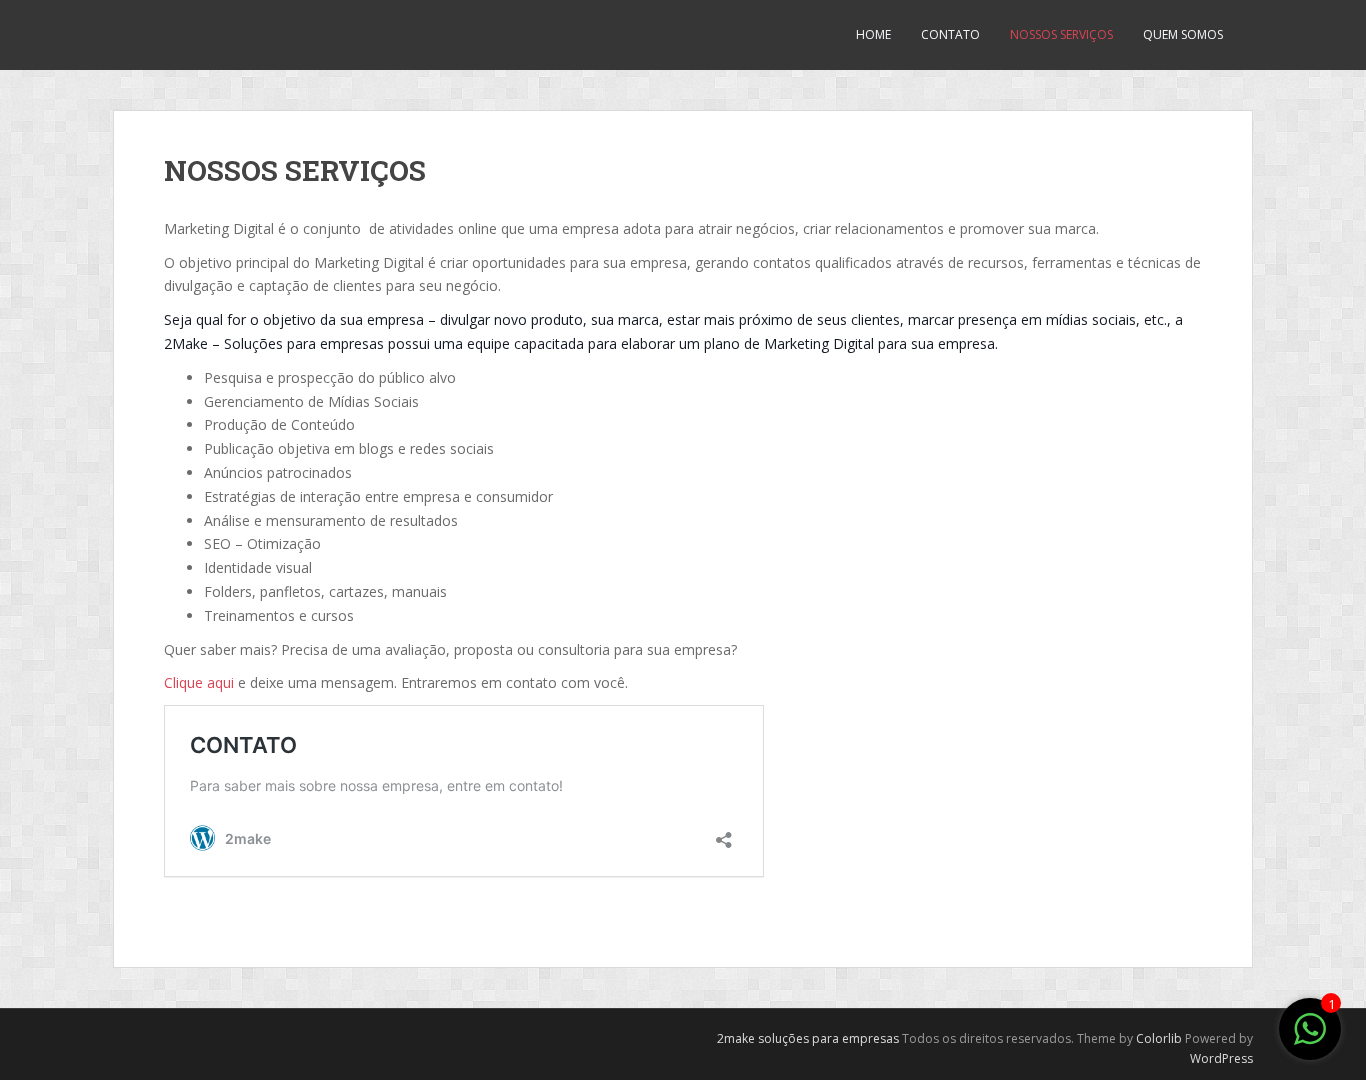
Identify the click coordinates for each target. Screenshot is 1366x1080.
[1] (1310, 1039)
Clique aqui (199, 682)
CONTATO (950, 34)
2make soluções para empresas (808, 1038)
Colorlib (1159, 1038)
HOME (873, 34)
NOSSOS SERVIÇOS (1061, 34)
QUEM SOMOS (1183, 34)
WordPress (1221, 1058)
